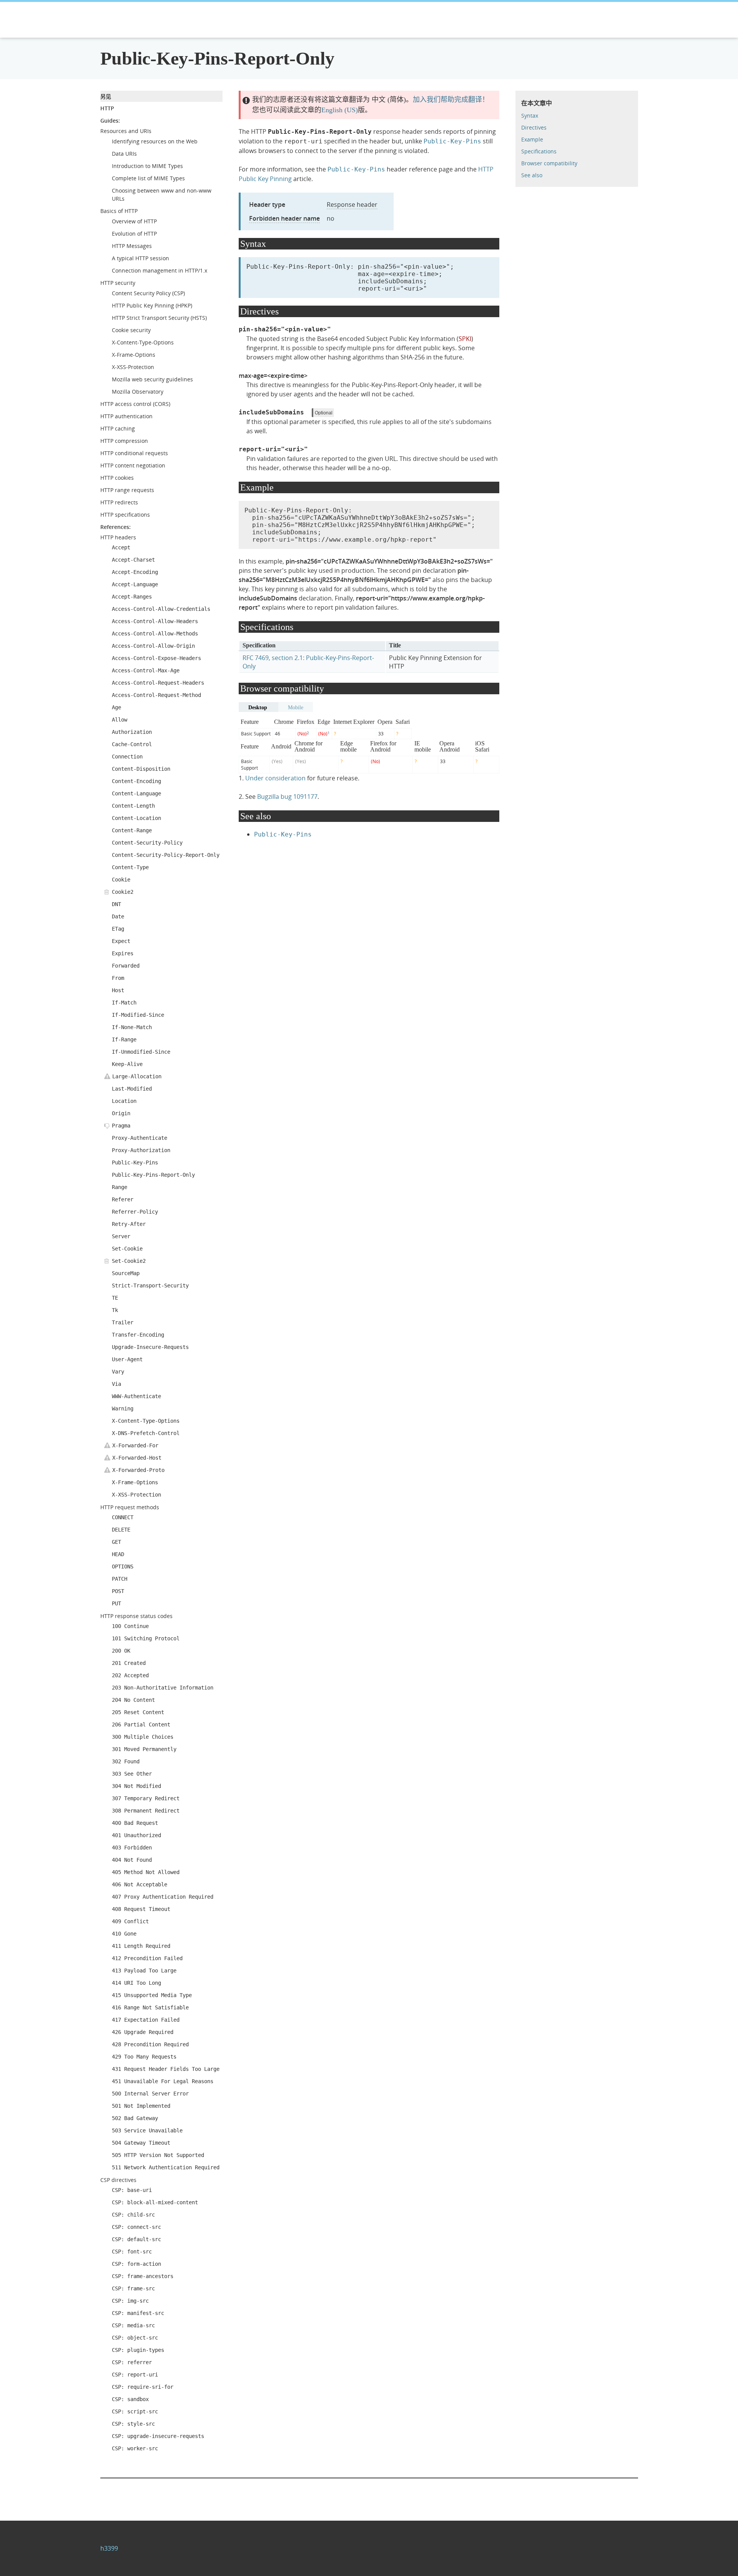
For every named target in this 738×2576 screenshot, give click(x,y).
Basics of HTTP (119, 211)
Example (532, 139)
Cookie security (131, 330)
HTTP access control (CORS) (135, 404)
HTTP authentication (126, 416)
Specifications (539, 151)
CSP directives (118, 2180)
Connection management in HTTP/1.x (160, 270)
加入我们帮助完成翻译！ (451, 100)
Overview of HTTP (134, 221)
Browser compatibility (549, 163)
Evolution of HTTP (134, 234)
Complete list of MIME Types (148, 178)
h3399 (109, 2548)
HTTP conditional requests (134, 453)
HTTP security (118, 283)
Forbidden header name (284, 218)
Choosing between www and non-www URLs (162, 195)
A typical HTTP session (140, 258)
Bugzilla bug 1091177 (287, 797)
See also (532, 175)
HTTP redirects (119, 502)
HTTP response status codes (136, 1616)
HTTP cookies (117, 478)
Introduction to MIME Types (147, 166)
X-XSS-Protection (133, 367)
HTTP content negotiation (133, 465)
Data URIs (124, 154)
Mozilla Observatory (138, 392)
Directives (534, 127)
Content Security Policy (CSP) (148, 293)
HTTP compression (124, 441)
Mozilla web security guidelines (152, 379)
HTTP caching (118, 428)
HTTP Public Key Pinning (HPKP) (152, 305)
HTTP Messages (132, 246)
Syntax (530, 116)
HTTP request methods (130, 1507)
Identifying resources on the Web (155, 141)
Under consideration (275, 778)
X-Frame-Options (134, 355)
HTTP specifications (125, 515)
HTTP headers (118, 537)
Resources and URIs (126, 131)
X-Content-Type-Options (143, 342)
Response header (352, 205)
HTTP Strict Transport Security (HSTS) (159, 318)
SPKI (465, 339)
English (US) (340, 110)
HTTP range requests (127, 490)
